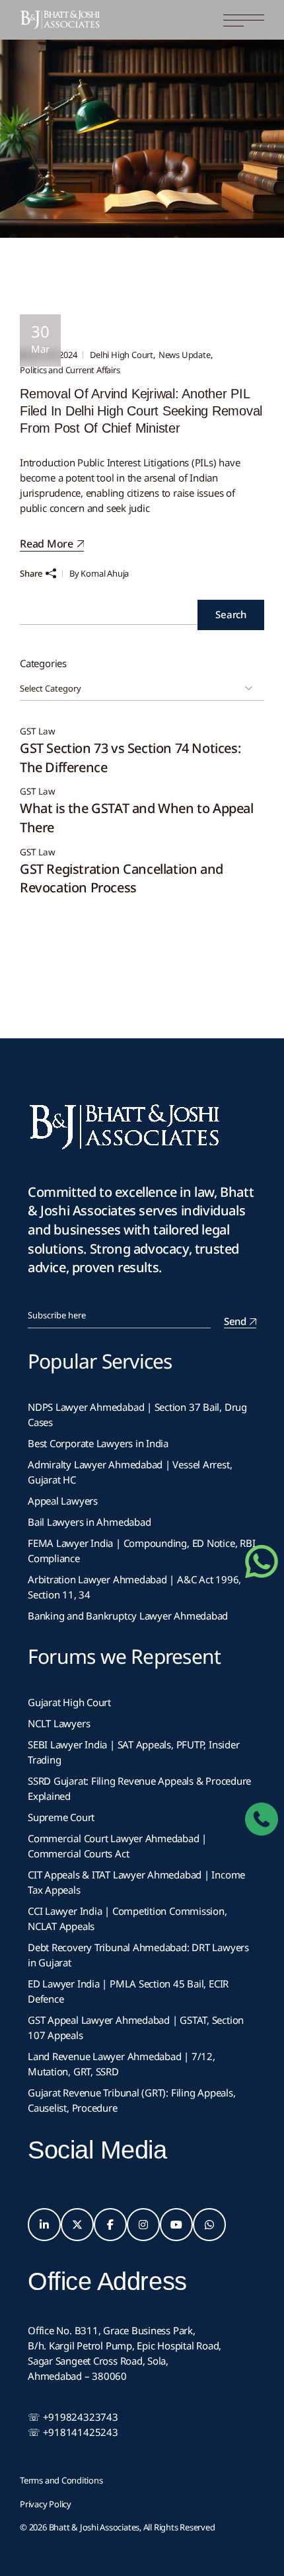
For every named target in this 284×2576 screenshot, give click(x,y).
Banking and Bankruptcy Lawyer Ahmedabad (128, 1616)
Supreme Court (61, 1817)
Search (231, 614)
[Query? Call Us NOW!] (262, 1819)
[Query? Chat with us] (262, 1561)
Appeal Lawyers (64, 1501)
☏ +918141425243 (73, 2432)
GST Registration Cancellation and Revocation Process (122, 878)
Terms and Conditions (61, 2480)
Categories (43, 663)
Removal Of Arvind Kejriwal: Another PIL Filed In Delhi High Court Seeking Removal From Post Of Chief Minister (141, 411)
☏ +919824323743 (73, 2417)
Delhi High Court (122, 355)
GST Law (38, 732)
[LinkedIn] (44, 2225)
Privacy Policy (46, 2504)
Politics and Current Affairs (70, 370)
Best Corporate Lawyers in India (98, 1443)
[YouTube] (176, 2225)
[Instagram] (143, 2225)
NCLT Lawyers (59, 1723)
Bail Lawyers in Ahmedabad (89, 1522)
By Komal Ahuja (99, 573)
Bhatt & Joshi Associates (94, 2527)
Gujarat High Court (69, 1702)
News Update (185, 355)
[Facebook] (110, 2225)
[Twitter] (77, 2225)
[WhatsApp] (209, 2225)
